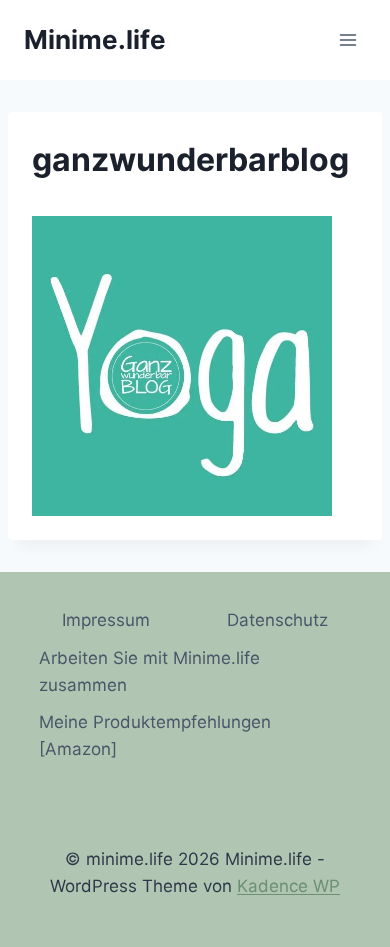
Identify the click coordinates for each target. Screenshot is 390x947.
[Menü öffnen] (347, 39)
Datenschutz (277, 620)
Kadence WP (288, 886)
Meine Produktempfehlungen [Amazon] (155, 735)
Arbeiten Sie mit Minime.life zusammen (149, 671)
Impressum (106, 620)
